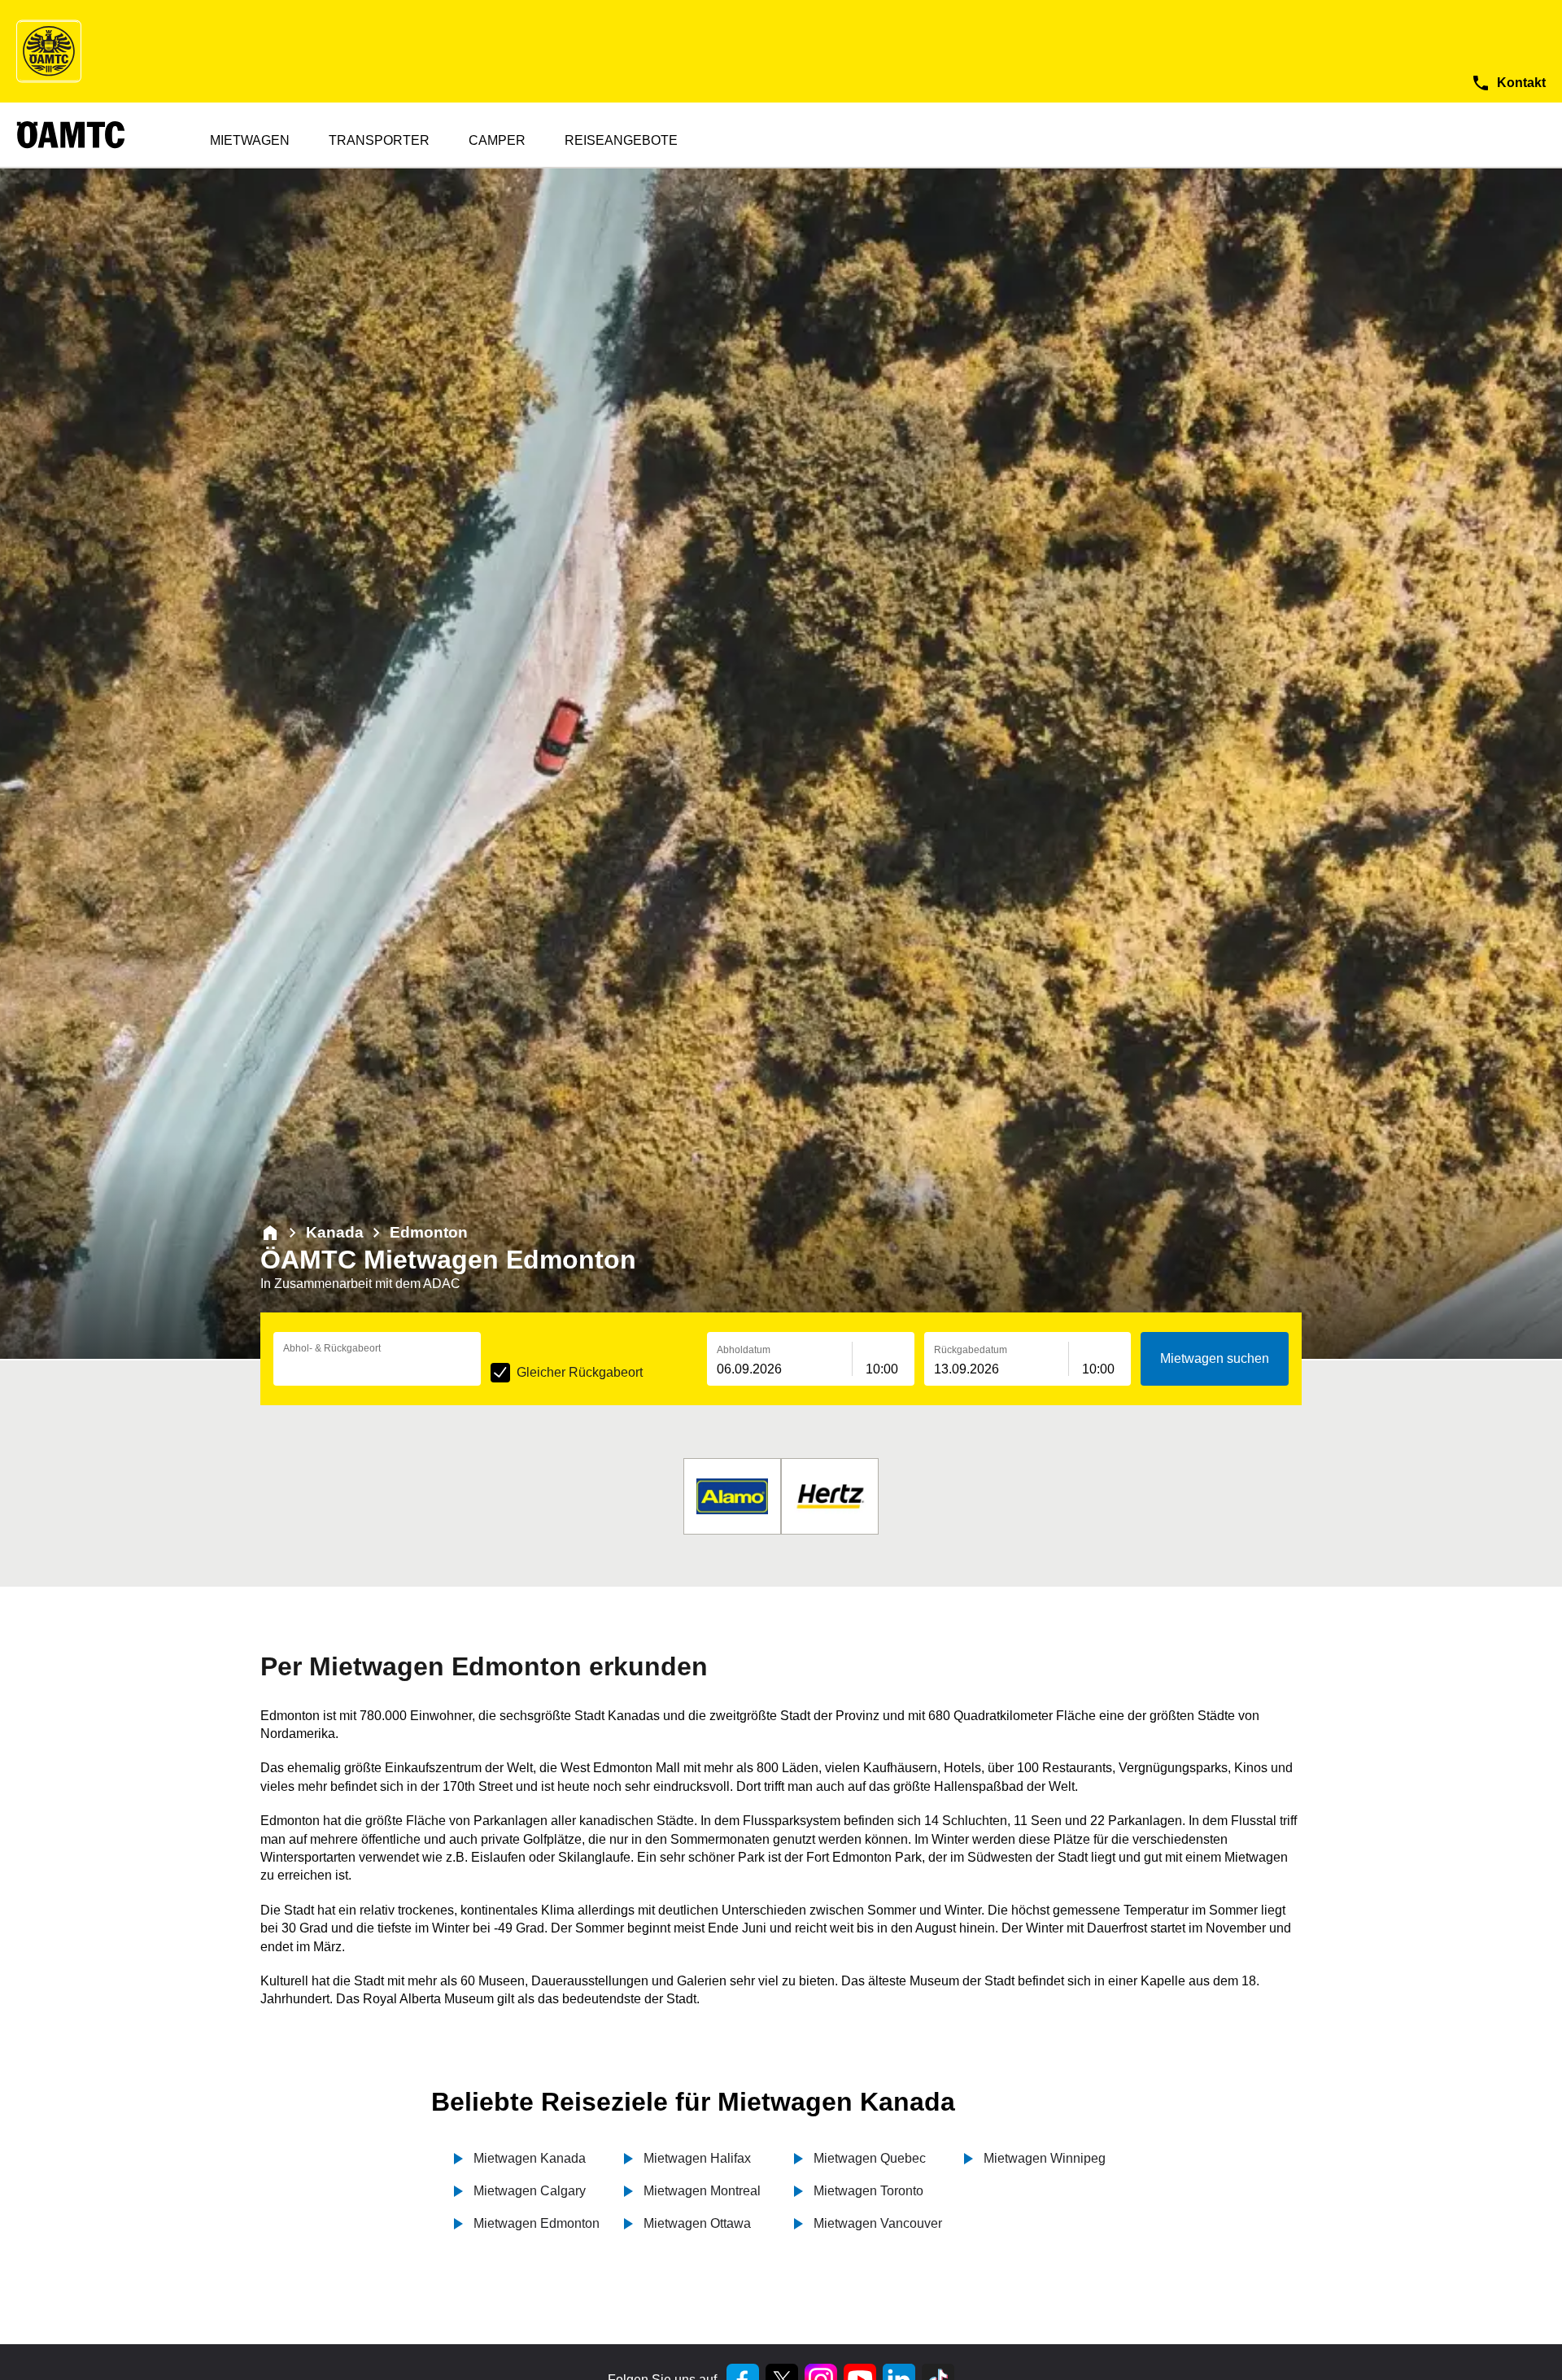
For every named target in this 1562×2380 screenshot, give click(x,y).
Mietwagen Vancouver (878, 2223)
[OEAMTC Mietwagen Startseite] (49, 51)
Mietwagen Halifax (697, 2158)
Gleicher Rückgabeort (580, 1372)
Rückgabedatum (971, 1350)
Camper (497, 140)
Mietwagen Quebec (870, 2158)
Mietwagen (250, 140)
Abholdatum (744, 1350)
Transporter (379, 140)
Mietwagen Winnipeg (1045, 2158)
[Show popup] (477, 1368)
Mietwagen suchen (1215, 1358)
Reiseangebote (621, 140)
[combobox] (377, 1369)
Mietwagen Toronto (868, 2191)
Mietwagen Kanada (530, 2158)
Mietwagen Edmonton (537, 2223)
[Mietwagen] (270, 1233)
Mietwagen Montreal (702, 2191)
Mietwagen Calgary (530, 2191)
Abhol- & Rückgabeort (332, 1348)
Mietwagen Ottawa (697, 2223)
